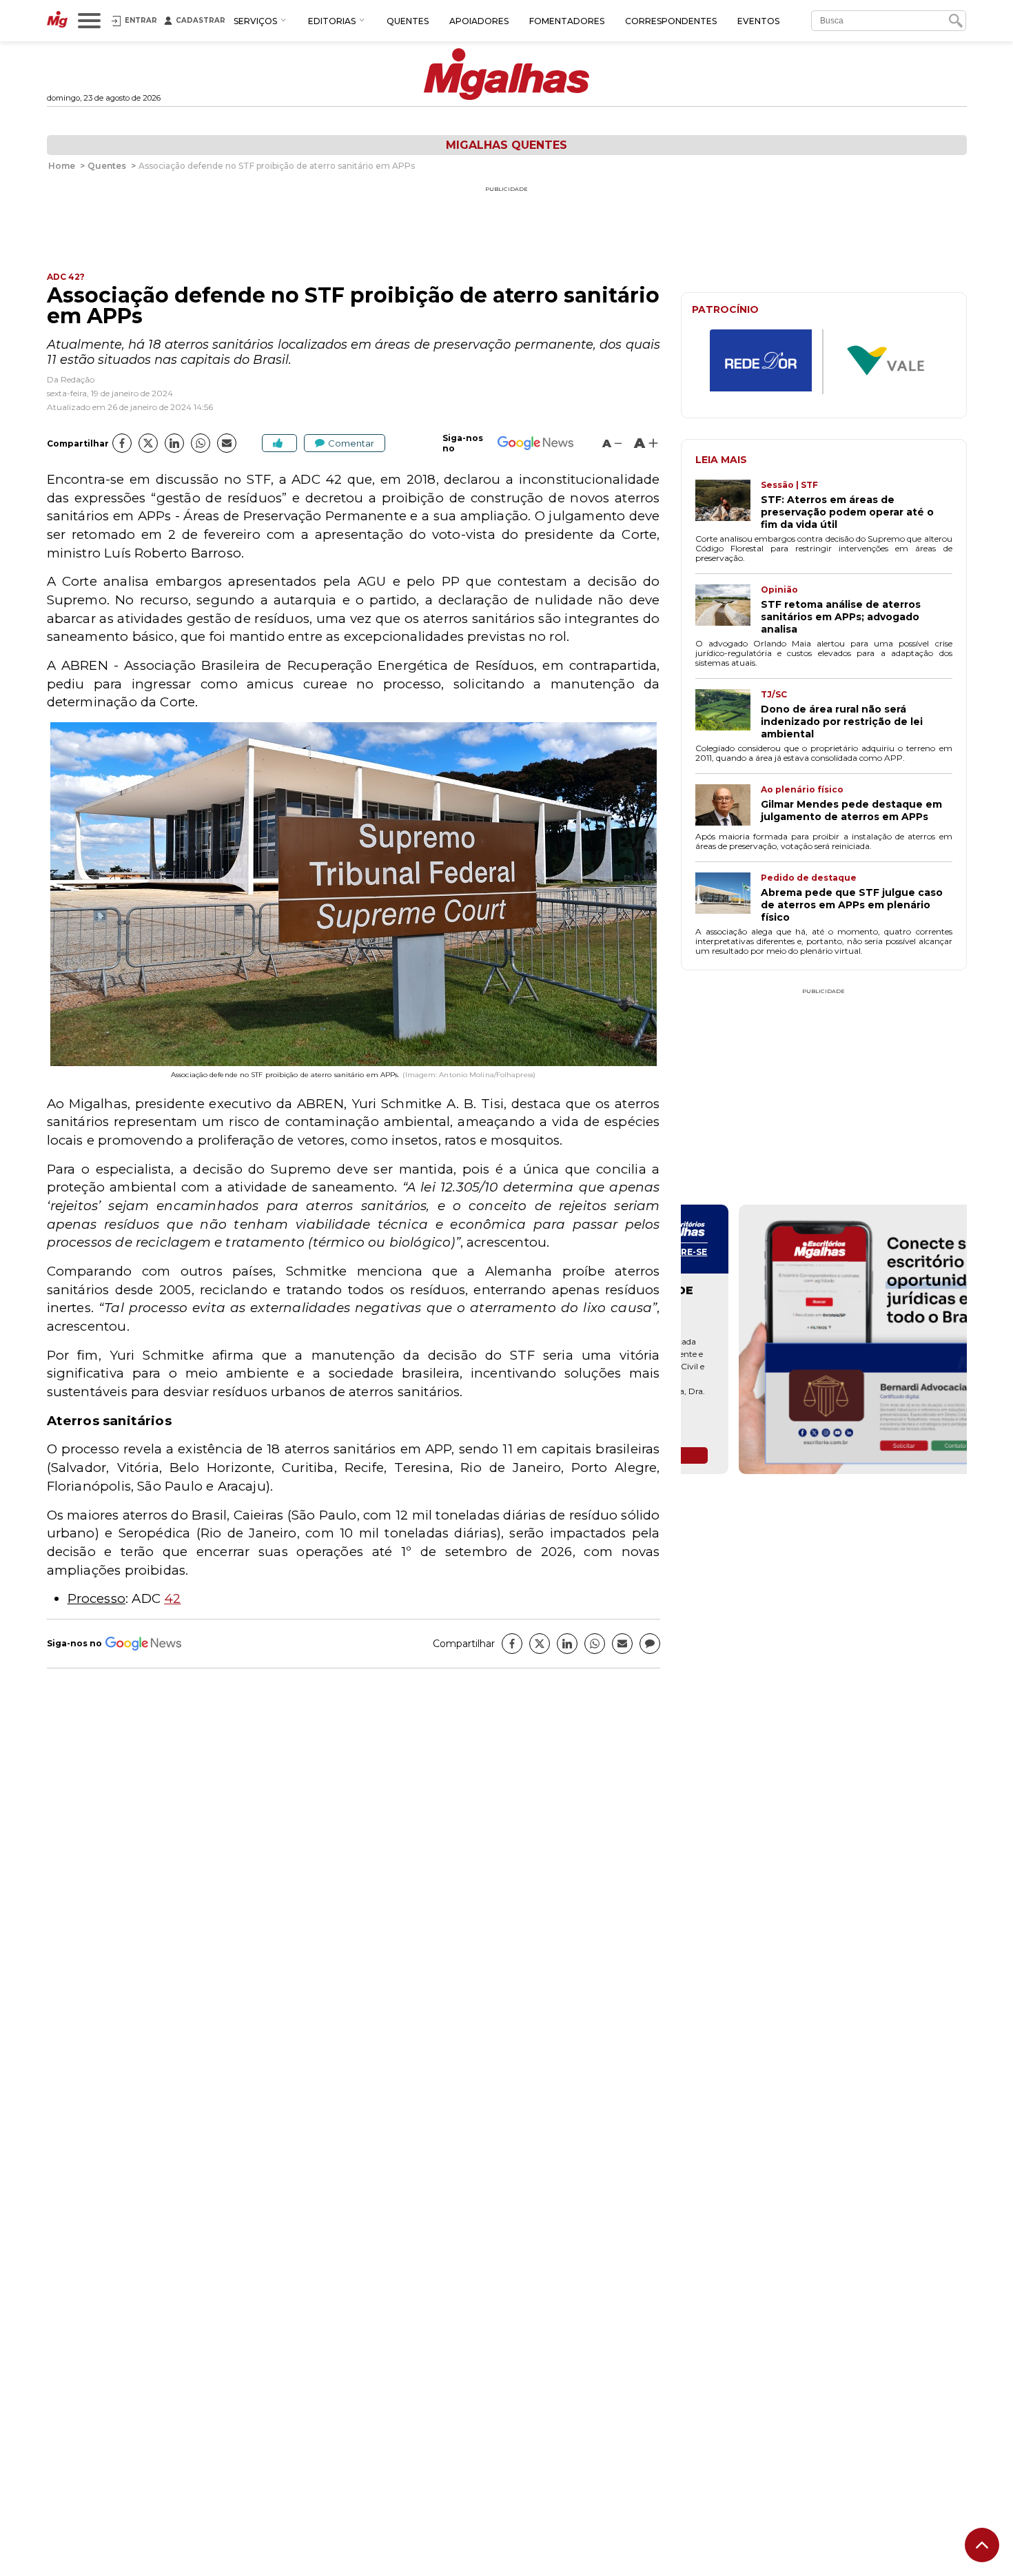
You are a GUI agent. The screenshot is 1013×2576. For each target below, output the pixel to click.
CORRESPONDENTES (671, 21)
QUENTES (408, 21)
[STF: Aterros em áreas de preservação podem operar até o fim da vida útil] (728, 505)
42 (172, 1598)
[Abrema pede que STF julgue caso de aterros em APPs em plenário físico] (728, 898)
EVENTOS (758, 21)
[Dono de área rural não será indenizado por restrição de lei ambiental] (728, 715)
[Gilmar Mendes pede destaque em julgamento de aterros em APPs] (728, 806)
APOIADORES (479, 21)
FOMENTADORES (567, 21)
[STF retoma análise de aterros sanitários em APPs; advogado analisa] (728, 610)
